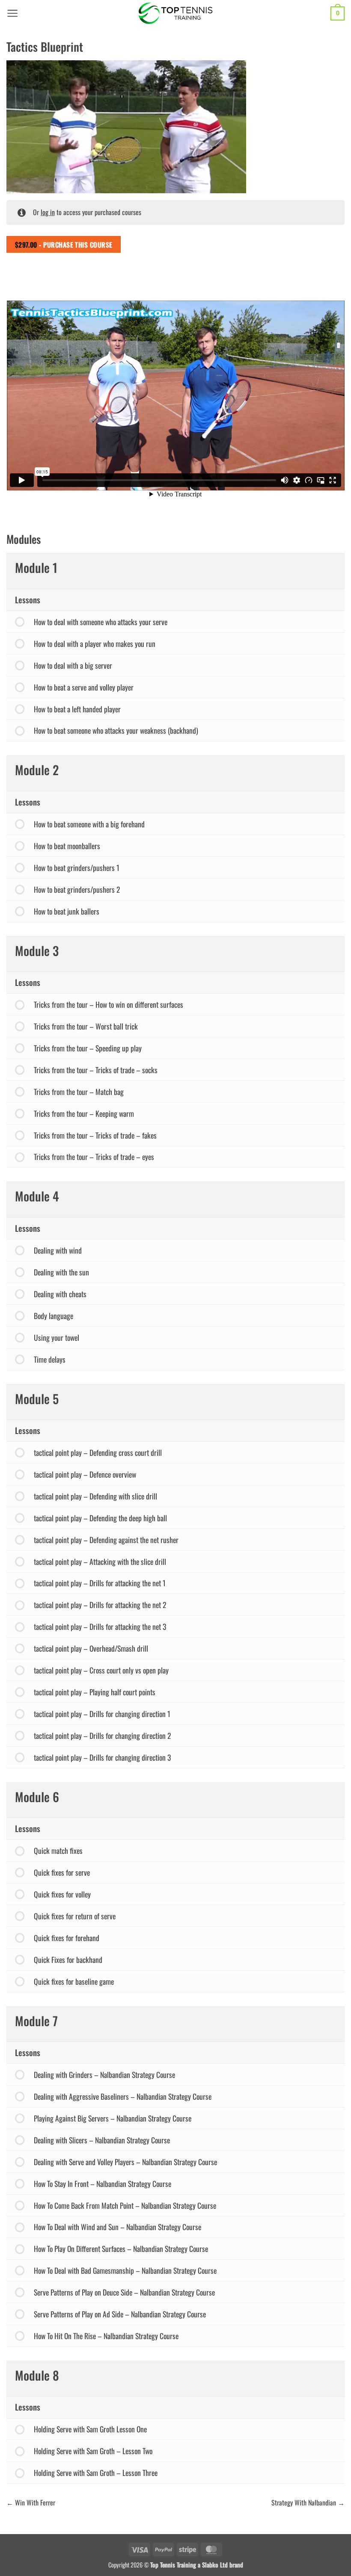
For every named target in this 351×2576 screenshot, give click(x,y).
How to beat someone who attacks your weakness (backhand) (116, 730)
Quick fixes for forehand (67, 1938)
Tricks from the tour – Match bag (79, 1092)
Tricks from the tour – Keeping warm (84, 1113)
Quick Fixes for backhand (68, 1959)
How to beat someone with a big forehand (89, 824)
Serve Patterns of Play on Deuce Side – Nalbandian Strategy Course (124, 2292)
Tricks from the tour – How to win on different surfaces (109, 1004)
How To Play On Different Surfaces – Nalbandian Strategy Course (121, 2248)
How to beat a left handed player (77, 709)
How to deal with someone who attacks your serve (101, 622)
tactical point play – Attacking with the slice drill (100, 1561)
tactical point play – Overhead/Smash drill (91, 1648)
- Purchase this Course (64, 244)
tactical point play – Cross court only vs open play (101, 1670)
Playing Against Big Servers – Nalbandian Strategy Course (113, 2118)
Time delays (50, 1359)
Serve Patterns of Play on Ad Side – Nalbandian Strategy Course (120, 2314)
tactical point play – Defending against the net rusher (106, 1540)
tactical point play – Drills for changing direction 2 (102, 1735)
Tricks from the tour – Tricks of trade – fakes (95, 1135)
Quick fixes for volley (62, 1894)
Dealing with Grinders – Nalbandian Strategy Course (104, 2074)
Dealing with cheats (60, 1294)
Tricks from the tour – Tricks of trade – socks (96, 1070)
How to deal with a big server (73, 665)
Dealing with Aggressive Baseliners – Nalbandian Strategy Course (123, 2096)
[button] (13, 13)
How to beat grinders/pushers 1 (77, 868)
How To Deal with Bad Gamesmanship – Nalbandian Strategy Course (125, 2270)
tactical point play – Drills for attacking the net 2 (100, 1605)
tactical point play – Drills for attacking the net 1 (100, 1583)
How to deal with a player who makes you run (95, 643)
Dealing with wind (58, 1250)
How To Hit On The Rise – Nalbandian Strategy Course (106, 2336)
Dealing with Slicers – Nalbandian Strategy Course (102, 2140)
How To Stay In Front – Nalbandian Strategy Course (103, 2184)
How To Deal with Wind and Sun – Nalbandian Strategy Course (117, 2227)
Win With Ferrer (34, 2502)
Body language (54, 1316)
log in (48, 212)
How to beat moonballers (67, 846)
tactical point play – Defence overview (85, 1474)
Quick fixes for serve (62, 1872)
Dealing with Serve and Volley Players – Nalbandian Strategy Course (125, 2162)
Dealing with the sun (61, 1272)
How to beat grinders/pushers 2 (77, 889)
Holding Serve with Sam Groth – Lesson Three (96, 2473)
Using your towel (57, 1337)
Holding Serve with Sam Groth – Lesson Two (93, 2451)
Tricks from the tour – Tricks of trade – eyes (94, 1157)
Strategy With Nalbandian (305, 2502)
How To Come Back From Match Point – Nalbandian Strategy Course (125, 2205)
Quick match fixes (58, 1850)
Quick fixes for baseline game (74, 1981)
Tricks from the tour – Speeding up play (88, 1048)
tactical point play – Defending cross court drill (98, 1452)
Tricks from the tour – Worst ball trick (86, 1026)
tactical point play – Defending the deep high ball (100, 1518)
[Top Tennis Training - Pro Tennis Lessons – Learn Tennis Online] (176, 13)
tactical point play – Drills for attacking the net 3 (100, 1626)
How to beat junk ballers (67, 911)
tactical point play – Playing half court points (95, 1692)
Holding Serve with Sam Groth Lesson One (90, 2429)
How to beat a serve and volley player (84, 687)
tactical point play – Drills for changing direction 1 (102, 1714)
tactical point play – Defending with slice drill (95, 1496)
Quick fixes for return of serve (75, 1916)
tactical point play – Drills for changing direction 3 (102, 1757)
